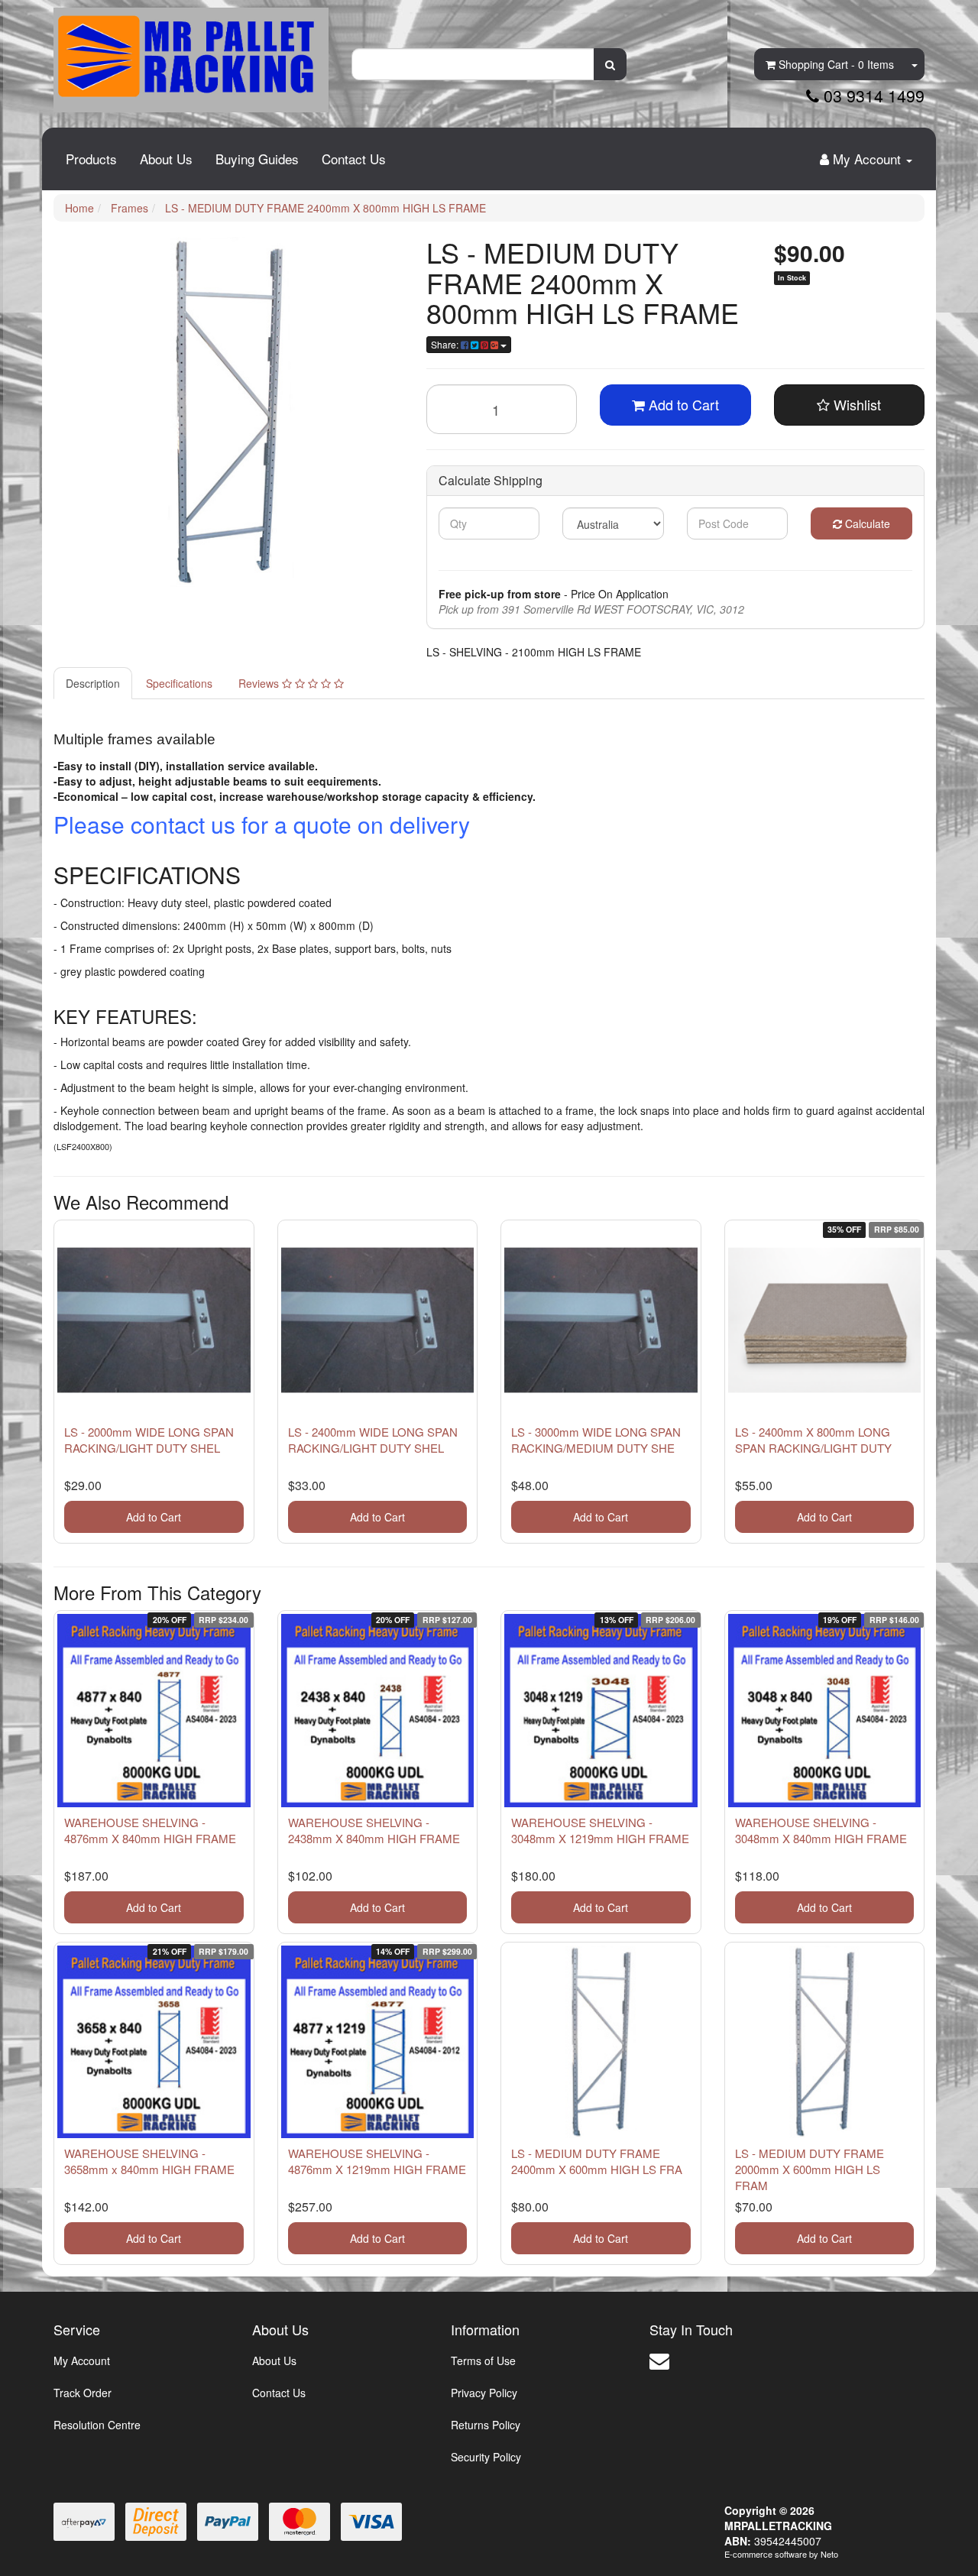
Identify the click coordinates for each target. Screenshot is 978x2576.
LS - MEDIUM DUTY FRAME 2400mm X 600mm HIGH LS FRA (597, 2161)
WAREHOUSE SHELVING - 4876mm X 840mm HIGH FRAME (150, 1830)
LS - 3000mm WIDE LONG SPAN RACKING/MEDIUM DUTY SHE (596, 1440)
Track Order (83, 2393)
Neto (829, 2554)
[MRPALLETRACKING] (191, 54)
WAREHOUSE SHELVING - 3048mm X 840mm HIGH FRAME (821, 1830)
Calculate (866, 523)
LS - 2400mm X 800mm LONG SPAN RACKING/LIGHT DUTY (813, 1440)
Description (93, 683)
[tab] (94, 683)
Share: (446, 344)
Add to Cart (682, 404)
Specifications (179, 683)
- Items (836, 64)
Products (91, 159)
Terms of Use (483, 2361)
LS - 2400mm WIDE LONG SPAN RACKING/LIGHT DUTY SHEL (373, 1440)
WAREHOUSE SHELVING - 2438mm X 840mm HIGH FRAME (374, 1830)
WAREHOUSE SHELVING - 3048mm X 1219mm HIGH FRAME (600, 1830)
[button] (850, 405)
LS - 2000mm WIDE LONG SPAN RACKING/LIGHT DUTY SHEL (149, 1440)
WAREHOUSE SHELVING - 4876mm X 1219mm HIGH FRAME (377, 2161)
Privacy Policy (484, 2393)
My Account (82, 2361)
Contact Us (354, 159)
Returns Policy (486, 2425)
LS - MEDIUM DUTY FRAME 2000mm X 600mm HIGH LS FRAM (810, 2169)
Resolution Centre (97, 2425)
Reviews (260, 683)
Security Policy (486, 2457)
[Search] (610, 64)
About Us (166, 159)
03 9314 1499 (872, 96)
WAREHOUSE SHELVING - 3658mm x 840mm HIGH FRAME (149, 2161)
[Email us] (659, 2359)
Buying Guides (257, 159)
